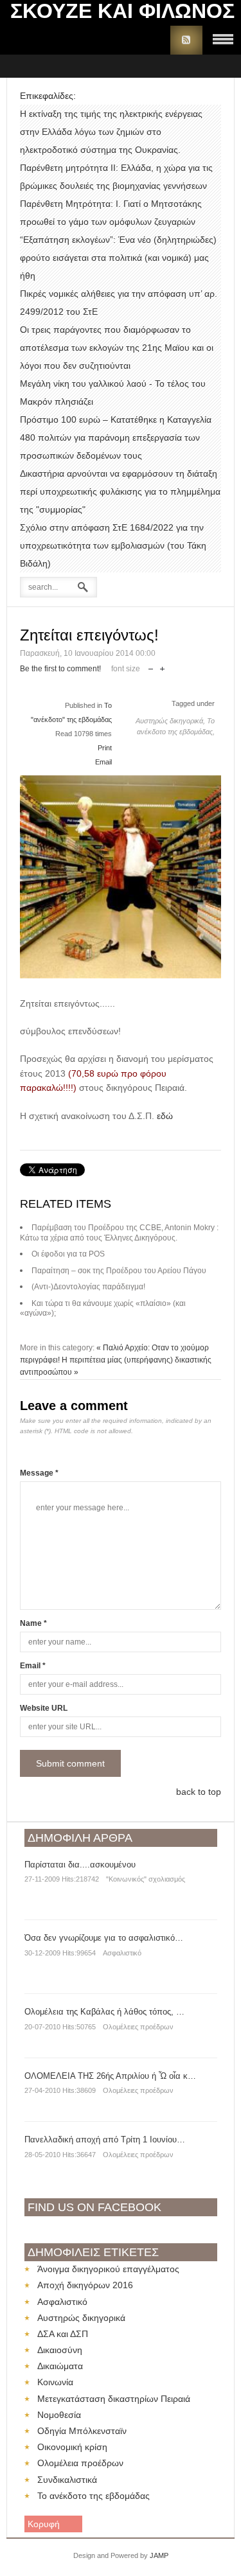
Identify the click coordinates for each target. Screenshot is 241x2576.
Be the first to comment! (60, 669)
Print (105, 748)
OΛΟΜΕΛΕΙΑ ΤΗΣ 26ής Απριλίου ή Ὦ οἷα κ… (110, 2076)
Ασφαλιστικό (122, 1953)
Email (103, 762)
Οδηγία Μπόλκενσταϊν (82, 2431)
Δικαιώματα (60, 2366)
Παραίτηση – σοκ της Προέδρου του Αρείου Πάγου (119, 1271)
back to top (199, 1792)
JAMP (159, 2555)
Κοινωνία (55, 2382)
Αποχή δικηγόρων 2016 (85, 2285)
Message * (39, 1473)
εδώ (165, 1116)
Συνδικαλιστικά (67, 2480)
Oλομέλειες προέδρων (138, 2027)
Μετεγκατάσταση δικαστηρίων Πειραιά (114, 2399)
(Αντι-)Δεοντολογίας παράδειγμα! (88, 1287)
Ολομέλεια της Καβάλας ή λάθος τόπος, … (104, 2012)
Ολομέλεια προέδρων (80, 2463)
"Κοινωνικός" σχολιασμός (146, 1879)
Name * (33, 1623)
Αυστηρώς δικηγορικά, (171, 721)
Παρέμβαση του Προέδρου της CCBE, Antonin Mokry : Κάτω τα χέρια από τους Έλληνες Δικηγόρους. (119, 1233)
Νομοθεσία (59, 2415)
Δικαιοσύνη (60, 2350)
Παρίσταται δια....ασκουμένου (80, 1865)
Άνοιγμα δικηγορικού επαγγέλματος (108, 2269)
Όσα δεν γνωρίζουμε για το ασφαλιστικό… (104, 1938)
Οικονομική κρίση (72, 2447)
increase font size (162, 666)
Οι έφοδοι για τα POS (68, 1254)
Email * (33, 1666)
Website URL (44, 1708)
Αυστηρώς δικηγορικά (81, 2318)
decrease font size (151, 666)
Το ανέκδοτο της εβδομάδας (94, 2496)
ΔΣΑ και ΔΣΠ (63, 2334)
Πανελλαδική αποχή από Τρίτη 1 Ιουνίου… (105, 2139)
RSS (186, 40)
